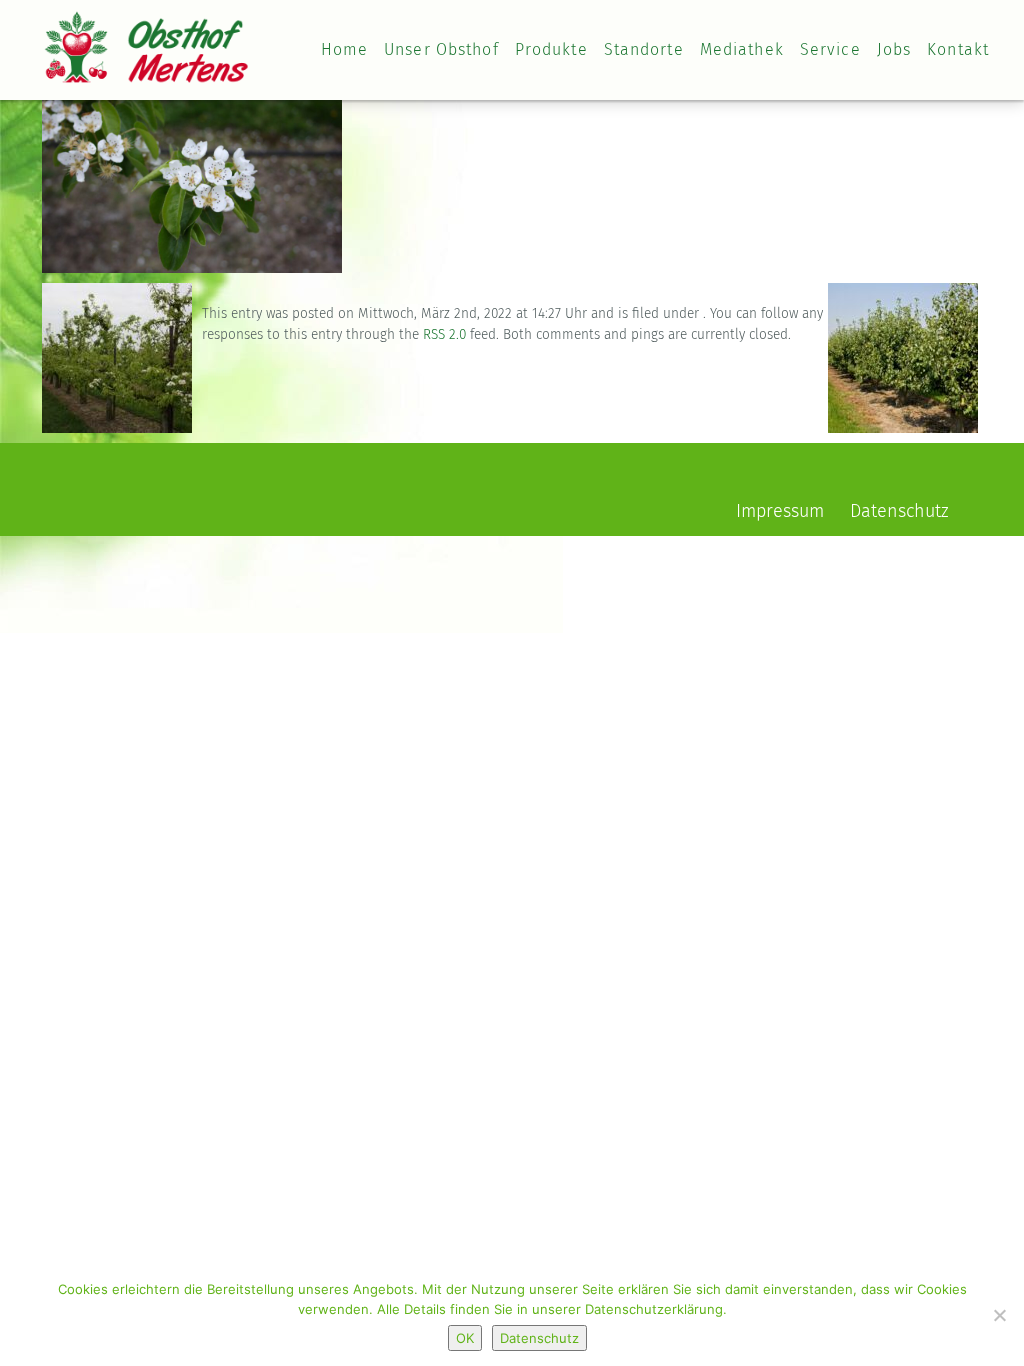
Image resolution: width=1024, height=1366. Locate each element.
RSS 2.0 (444, 335)
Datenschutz (899, 512)
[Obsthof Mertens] (146, 34)
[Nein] (999, 1315)
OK (465, 1338)
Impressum (780, 512)
